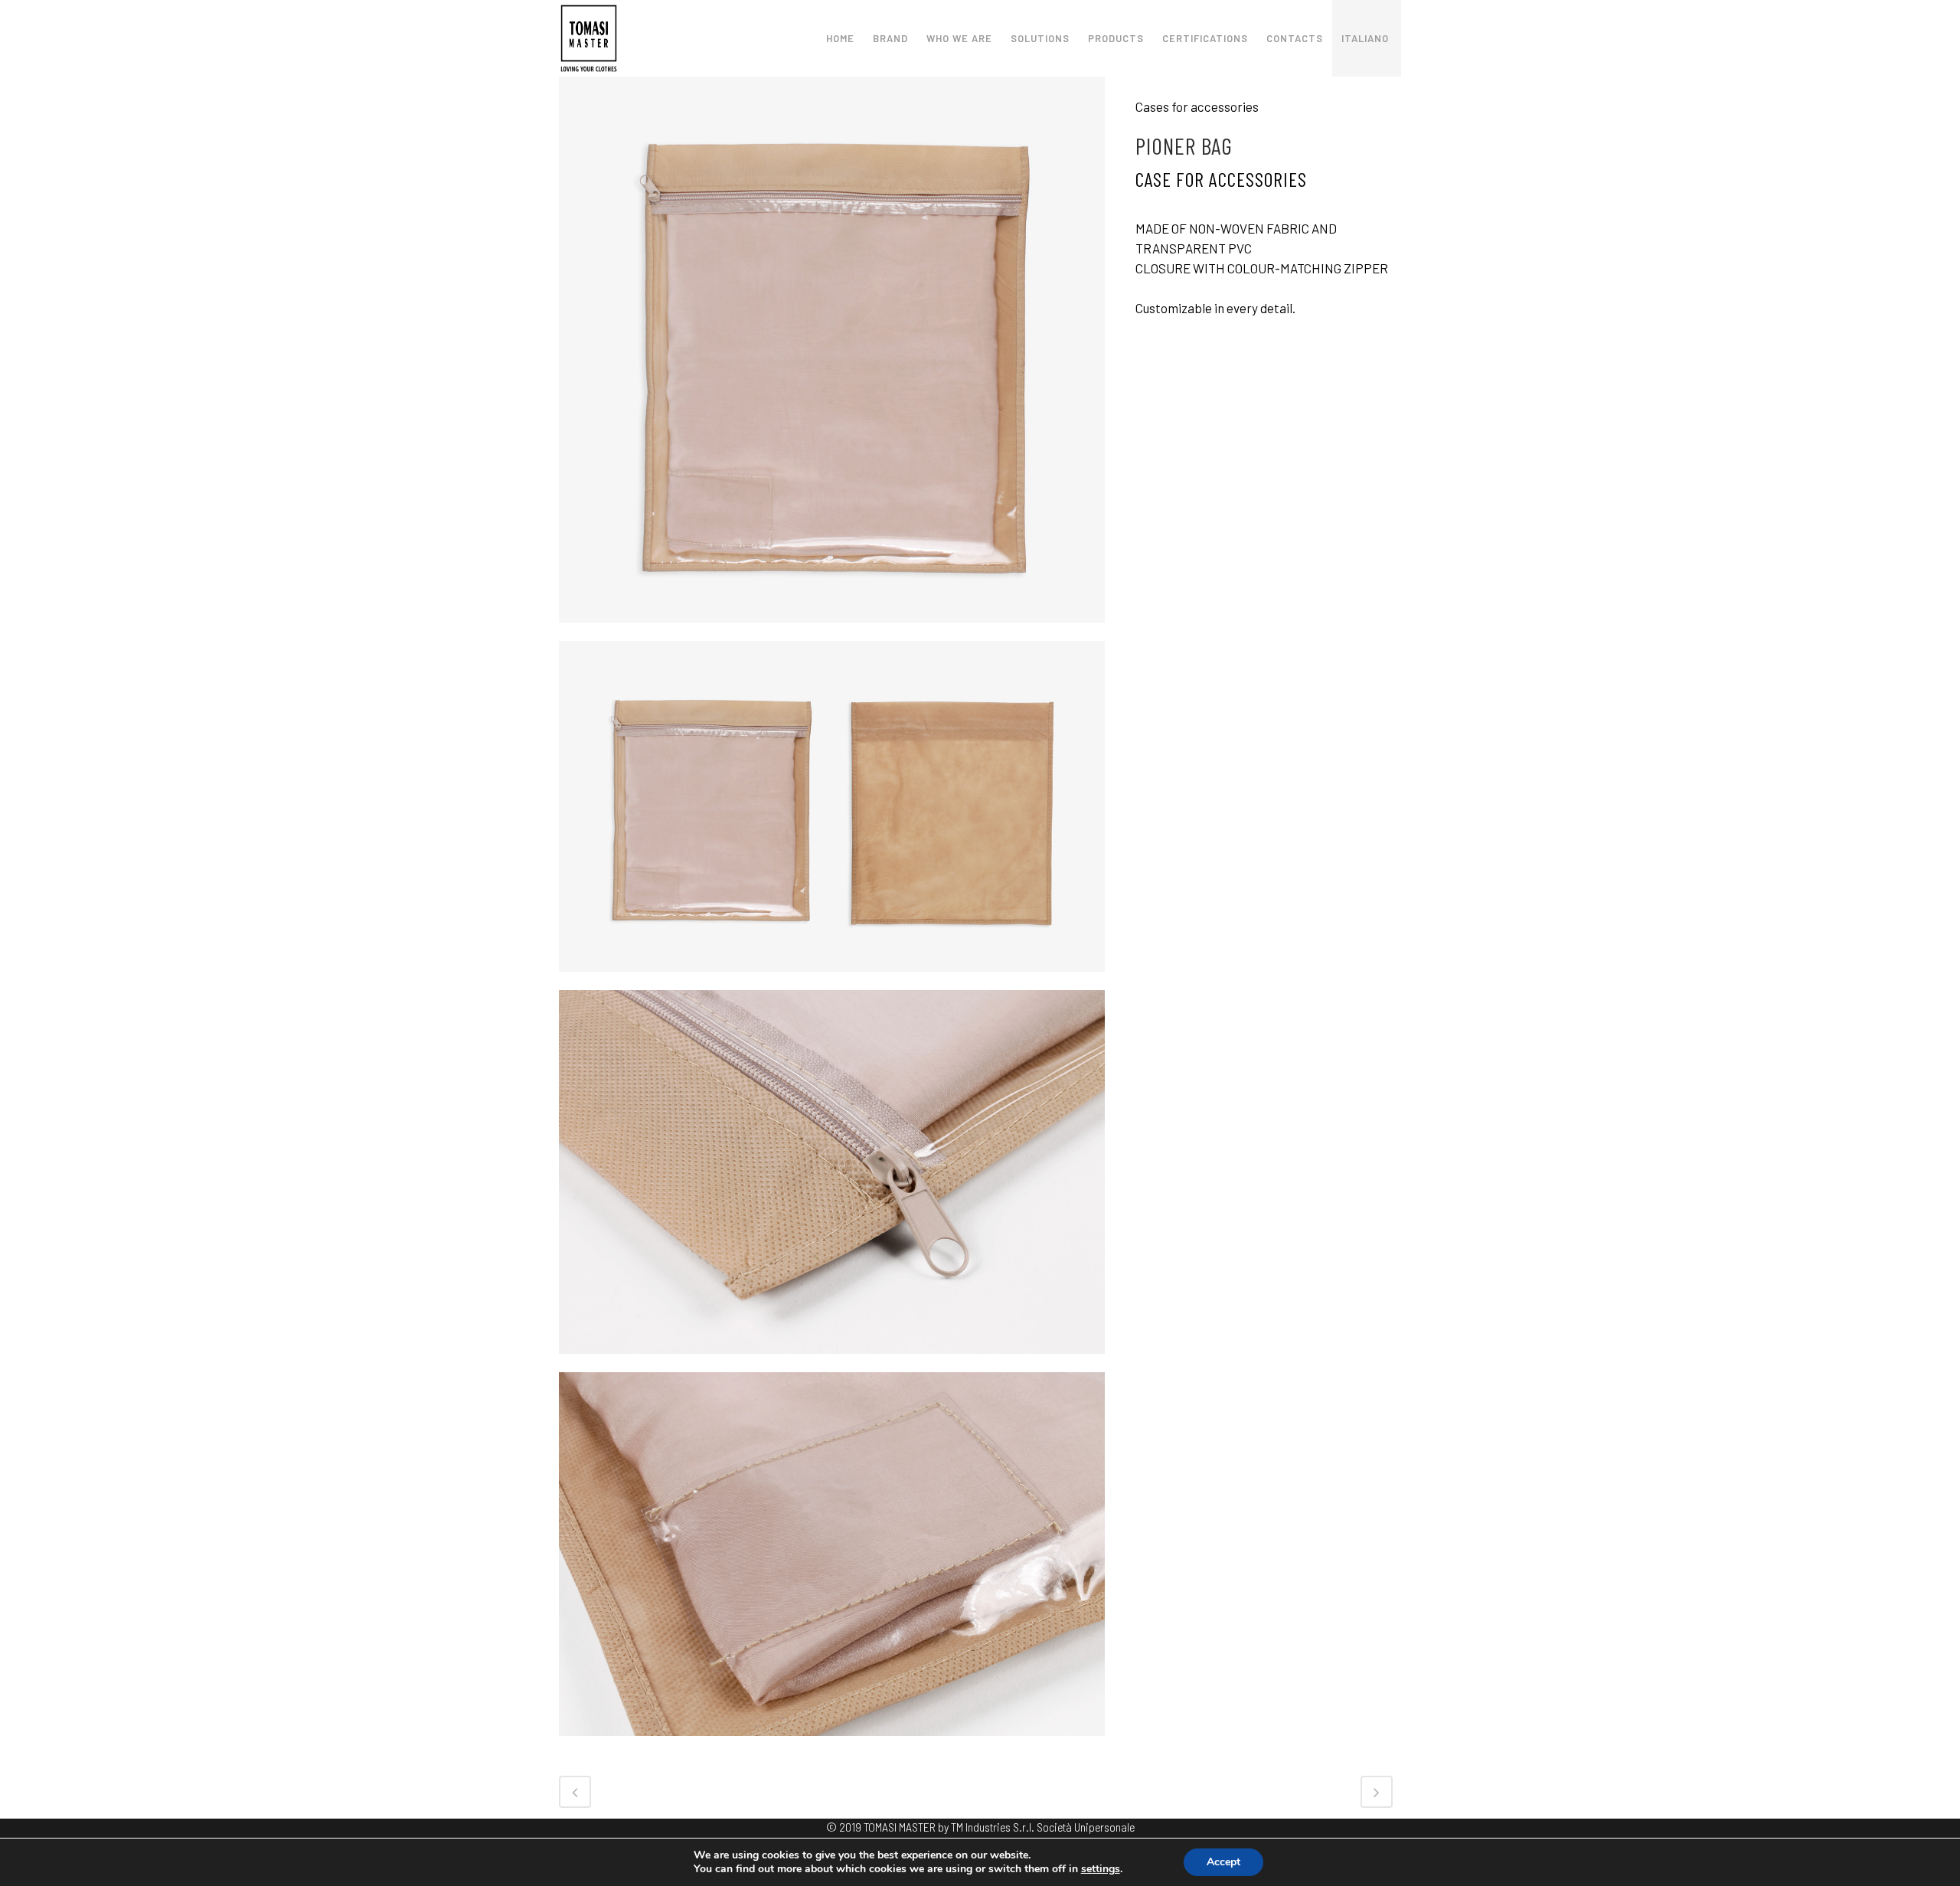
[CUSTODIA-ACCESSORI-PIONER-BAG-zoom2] (832, 1744)
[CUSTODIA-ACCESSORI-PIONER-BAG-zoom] (832, 1362)
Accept (1223, 1862)
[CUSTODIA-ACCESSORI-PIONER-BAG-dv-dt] (832, 980)
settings (1101, 1869)
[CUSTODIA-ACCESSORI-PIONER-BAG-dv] (832, 631)
